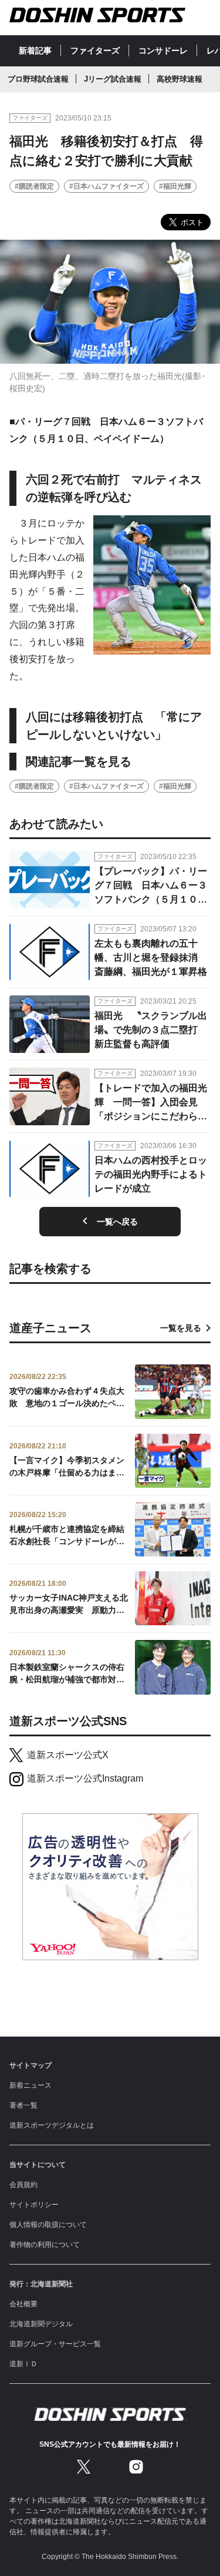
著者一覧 (23, 2105)
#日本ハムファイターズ (106, 186)
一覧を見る (181, 1328)
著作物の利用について (45, 2245)
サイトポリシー (34, 2205)
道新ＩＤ (23, 2364)
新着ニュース (31, 2085)
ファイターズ (95, 51)
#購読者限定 (34, 186)
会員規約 (23, 2185)
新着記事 (35, 51)
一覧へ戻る (117, 1222)
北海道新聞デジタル (41, 2324)
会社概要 (23, 2304)
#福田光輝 (175, 186)
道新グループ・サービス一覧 (55, 2344)
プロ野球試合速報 (38, 79)
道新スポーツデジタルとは (52, 2125)
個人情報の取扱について (48, 2225)
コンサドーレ (163, 51)
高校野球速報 (180, 79)
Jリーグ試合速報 (113, 79)
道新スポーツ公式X (68, 1755)
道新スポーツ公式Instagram (85, 1778)
